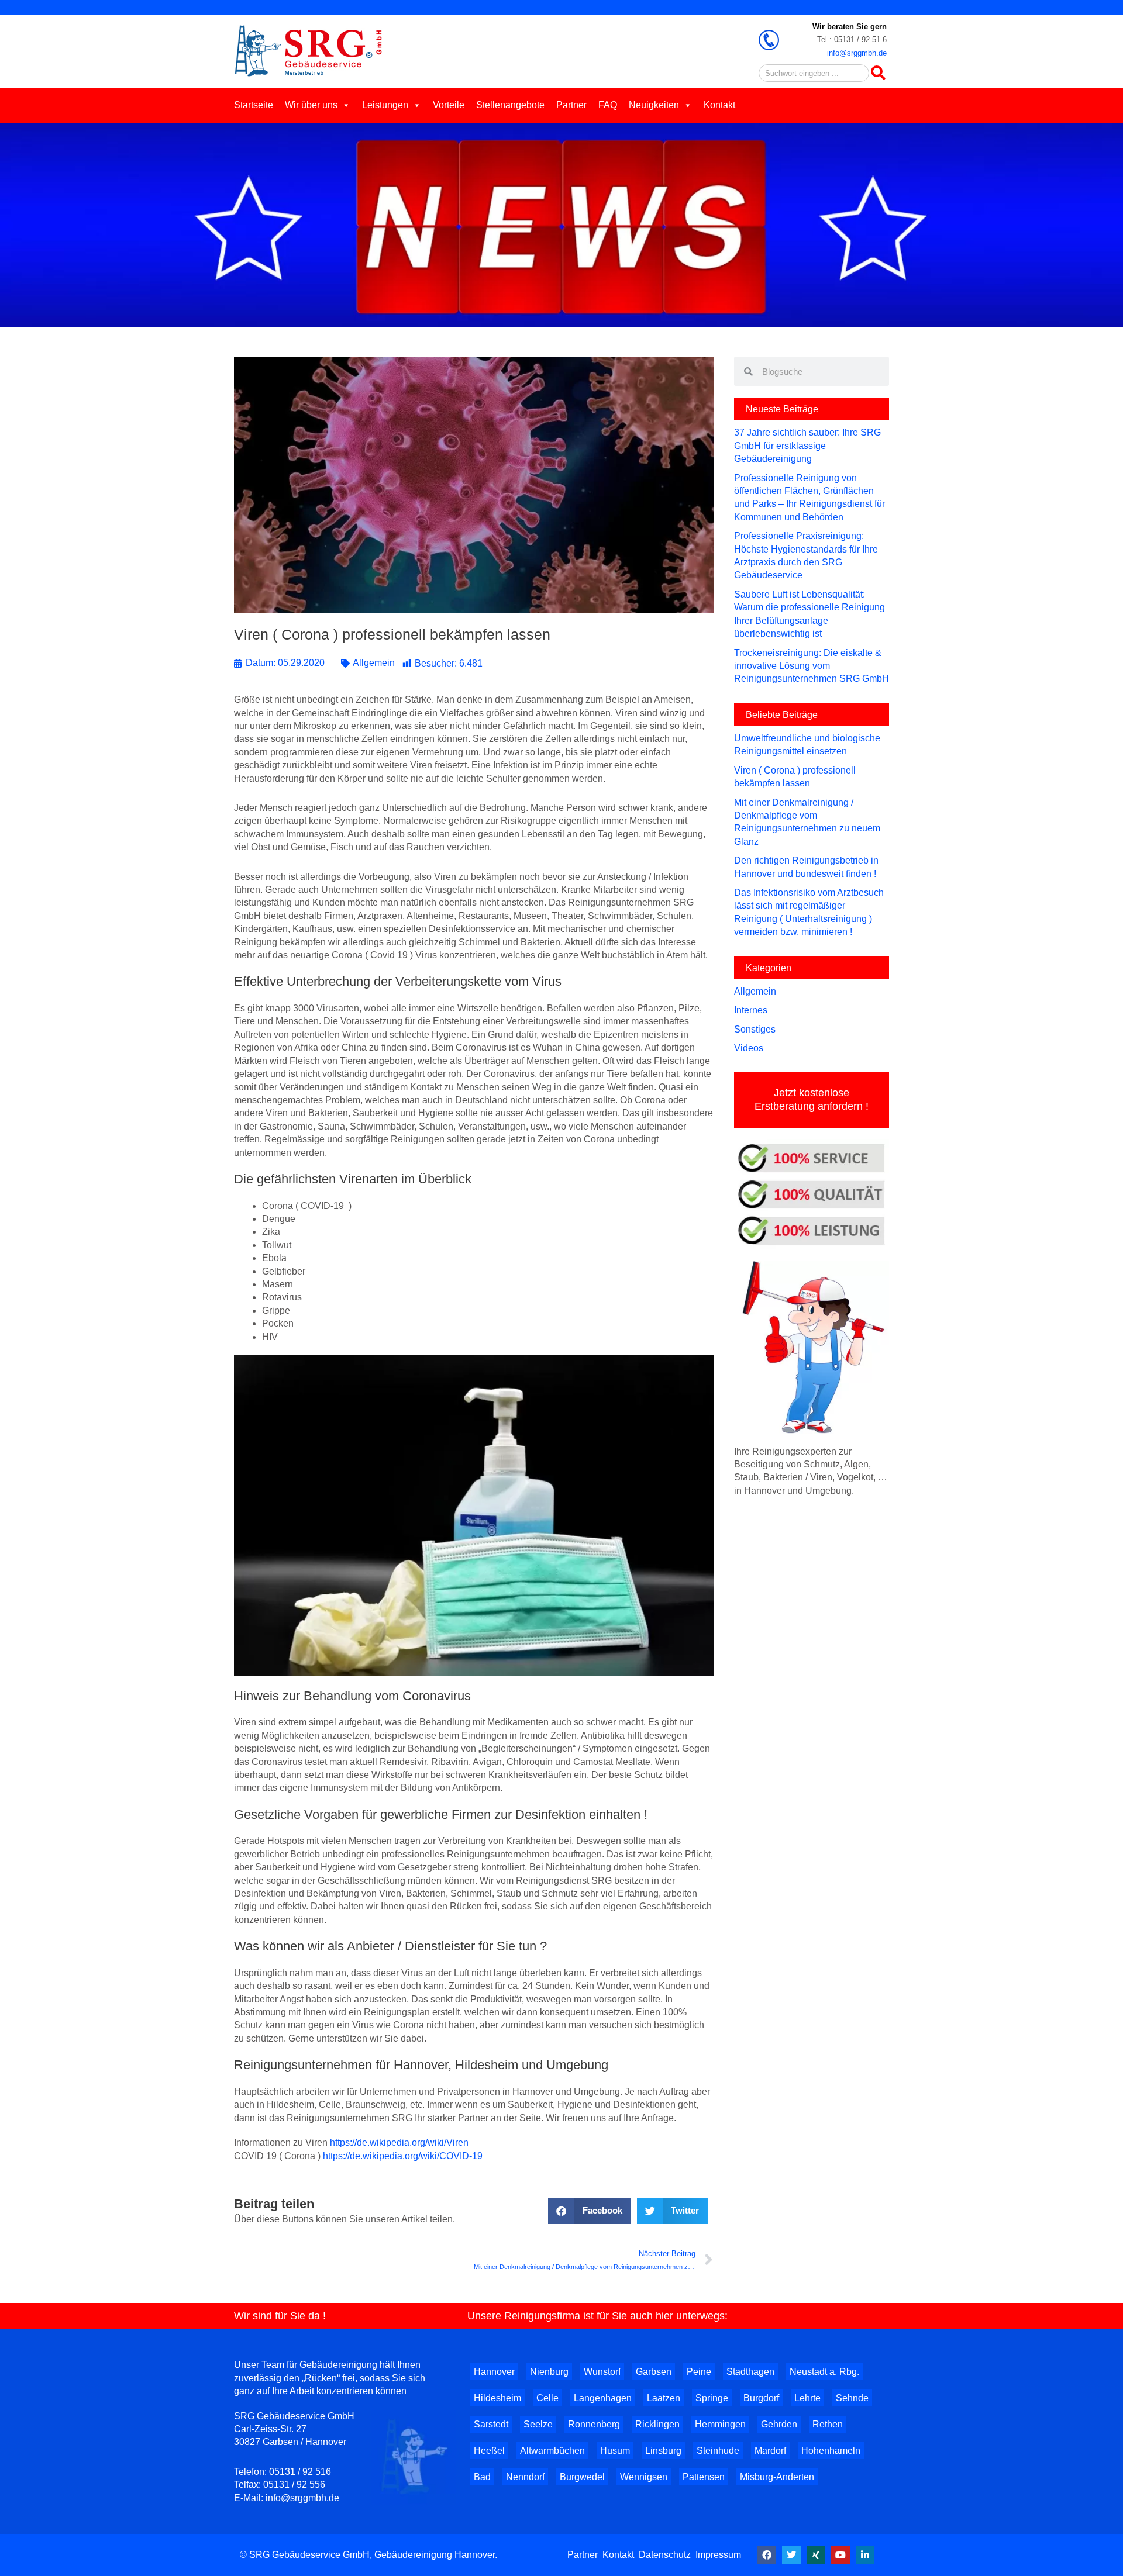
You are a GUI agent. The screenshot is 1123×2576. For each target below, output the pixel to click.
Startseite (254, 105)
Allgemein (374, 663)
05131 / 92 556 (294, 2485)
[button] (590, 2211)
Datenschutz (665, 2555)
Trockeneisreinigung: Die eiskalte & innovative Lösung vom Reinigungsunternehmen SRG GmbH (812, 666)
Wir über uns (311, 105)
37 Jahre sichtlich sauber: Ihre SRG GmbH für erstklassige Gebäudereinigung (807, 446)
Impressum (718, 2555)
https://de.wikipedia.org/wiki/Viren (399, 2142)
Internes (751, 1010)
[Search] (878, 73)
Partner (571, 105)
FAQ (608, 105)
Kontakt (719, 105)
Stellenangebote (510, 105)
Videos (749, 1048)
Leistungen (385, 105)
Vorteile (449, 105)
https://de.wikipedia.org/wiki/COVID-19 (403, 2156)
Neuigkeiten (654, 105)
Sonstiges (755, 1029)
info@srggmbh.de (857, 53)
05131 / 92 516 (300, 2472)
